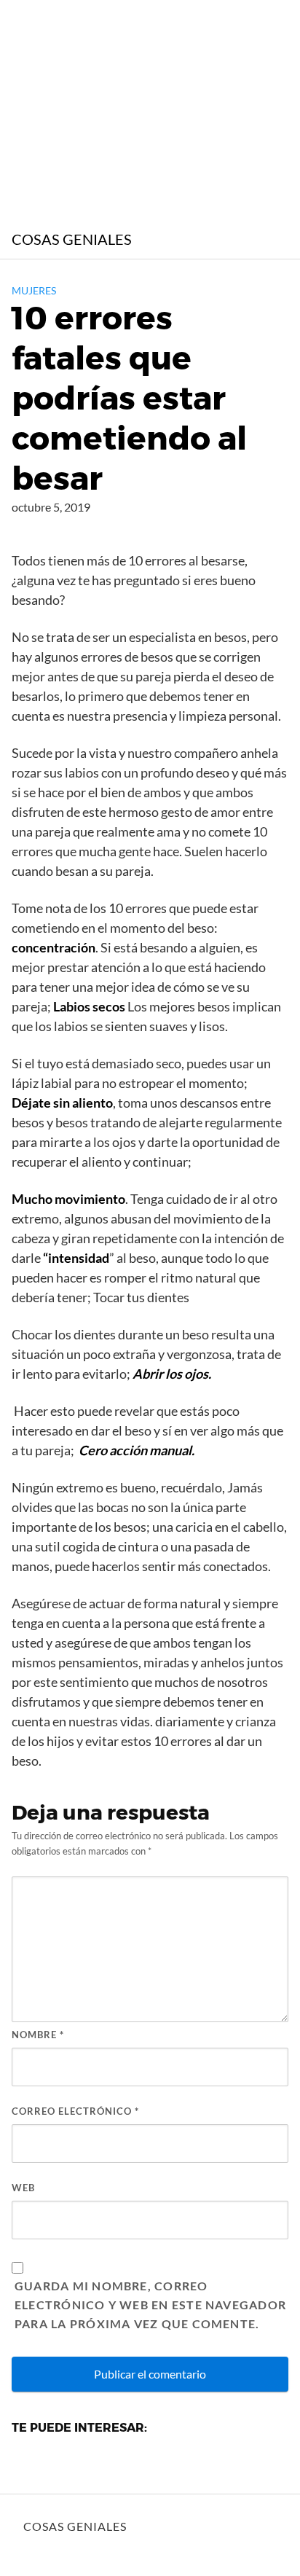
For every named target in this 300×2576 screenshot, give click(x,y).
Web (23, 2188)
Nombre (38, 2035)
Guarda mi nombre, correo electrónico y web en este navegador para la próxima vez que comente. (150, 2305)
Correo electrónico (75, 2111)
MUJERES (34, 290)
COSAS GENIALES (72, 239)
